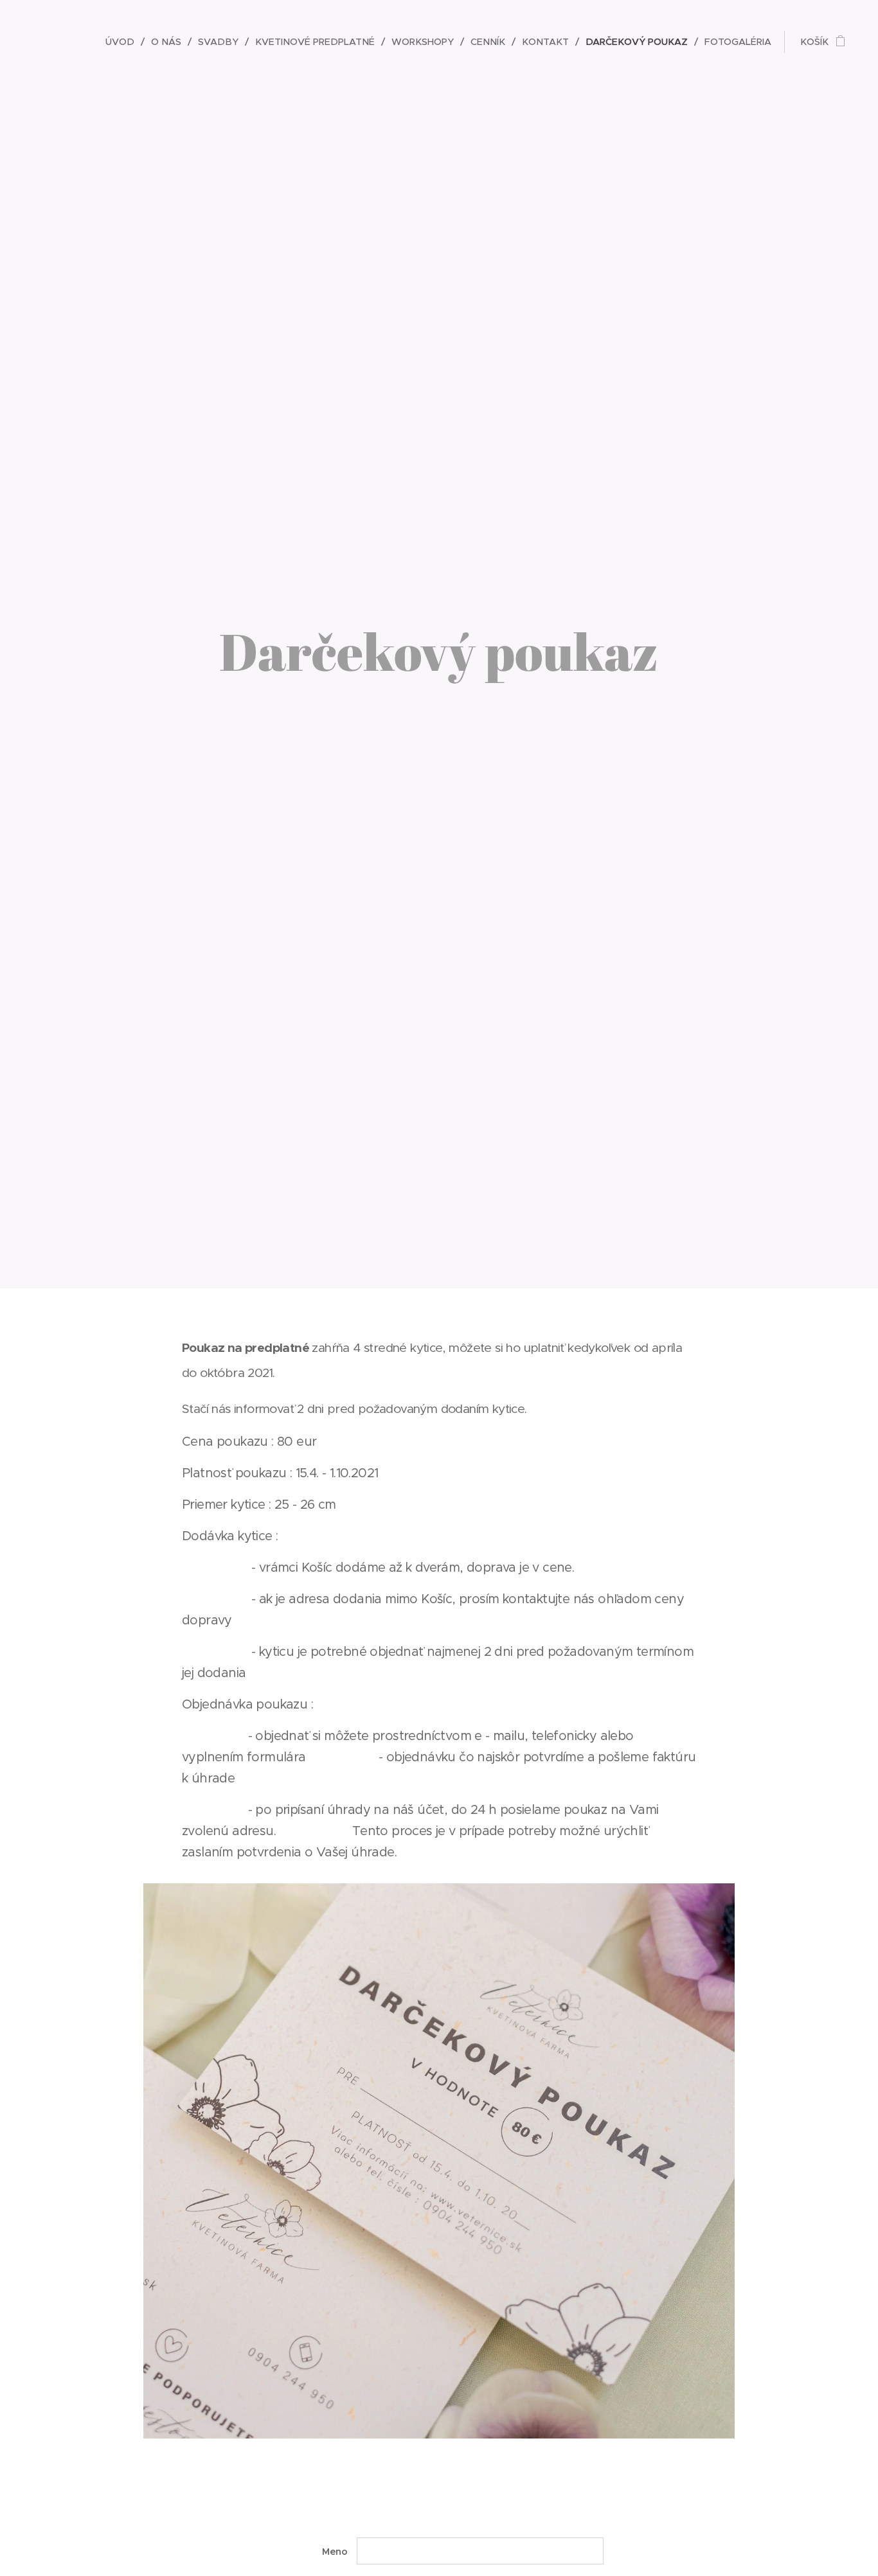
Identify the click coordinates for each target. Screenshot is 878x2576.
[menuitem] (123, 42)
